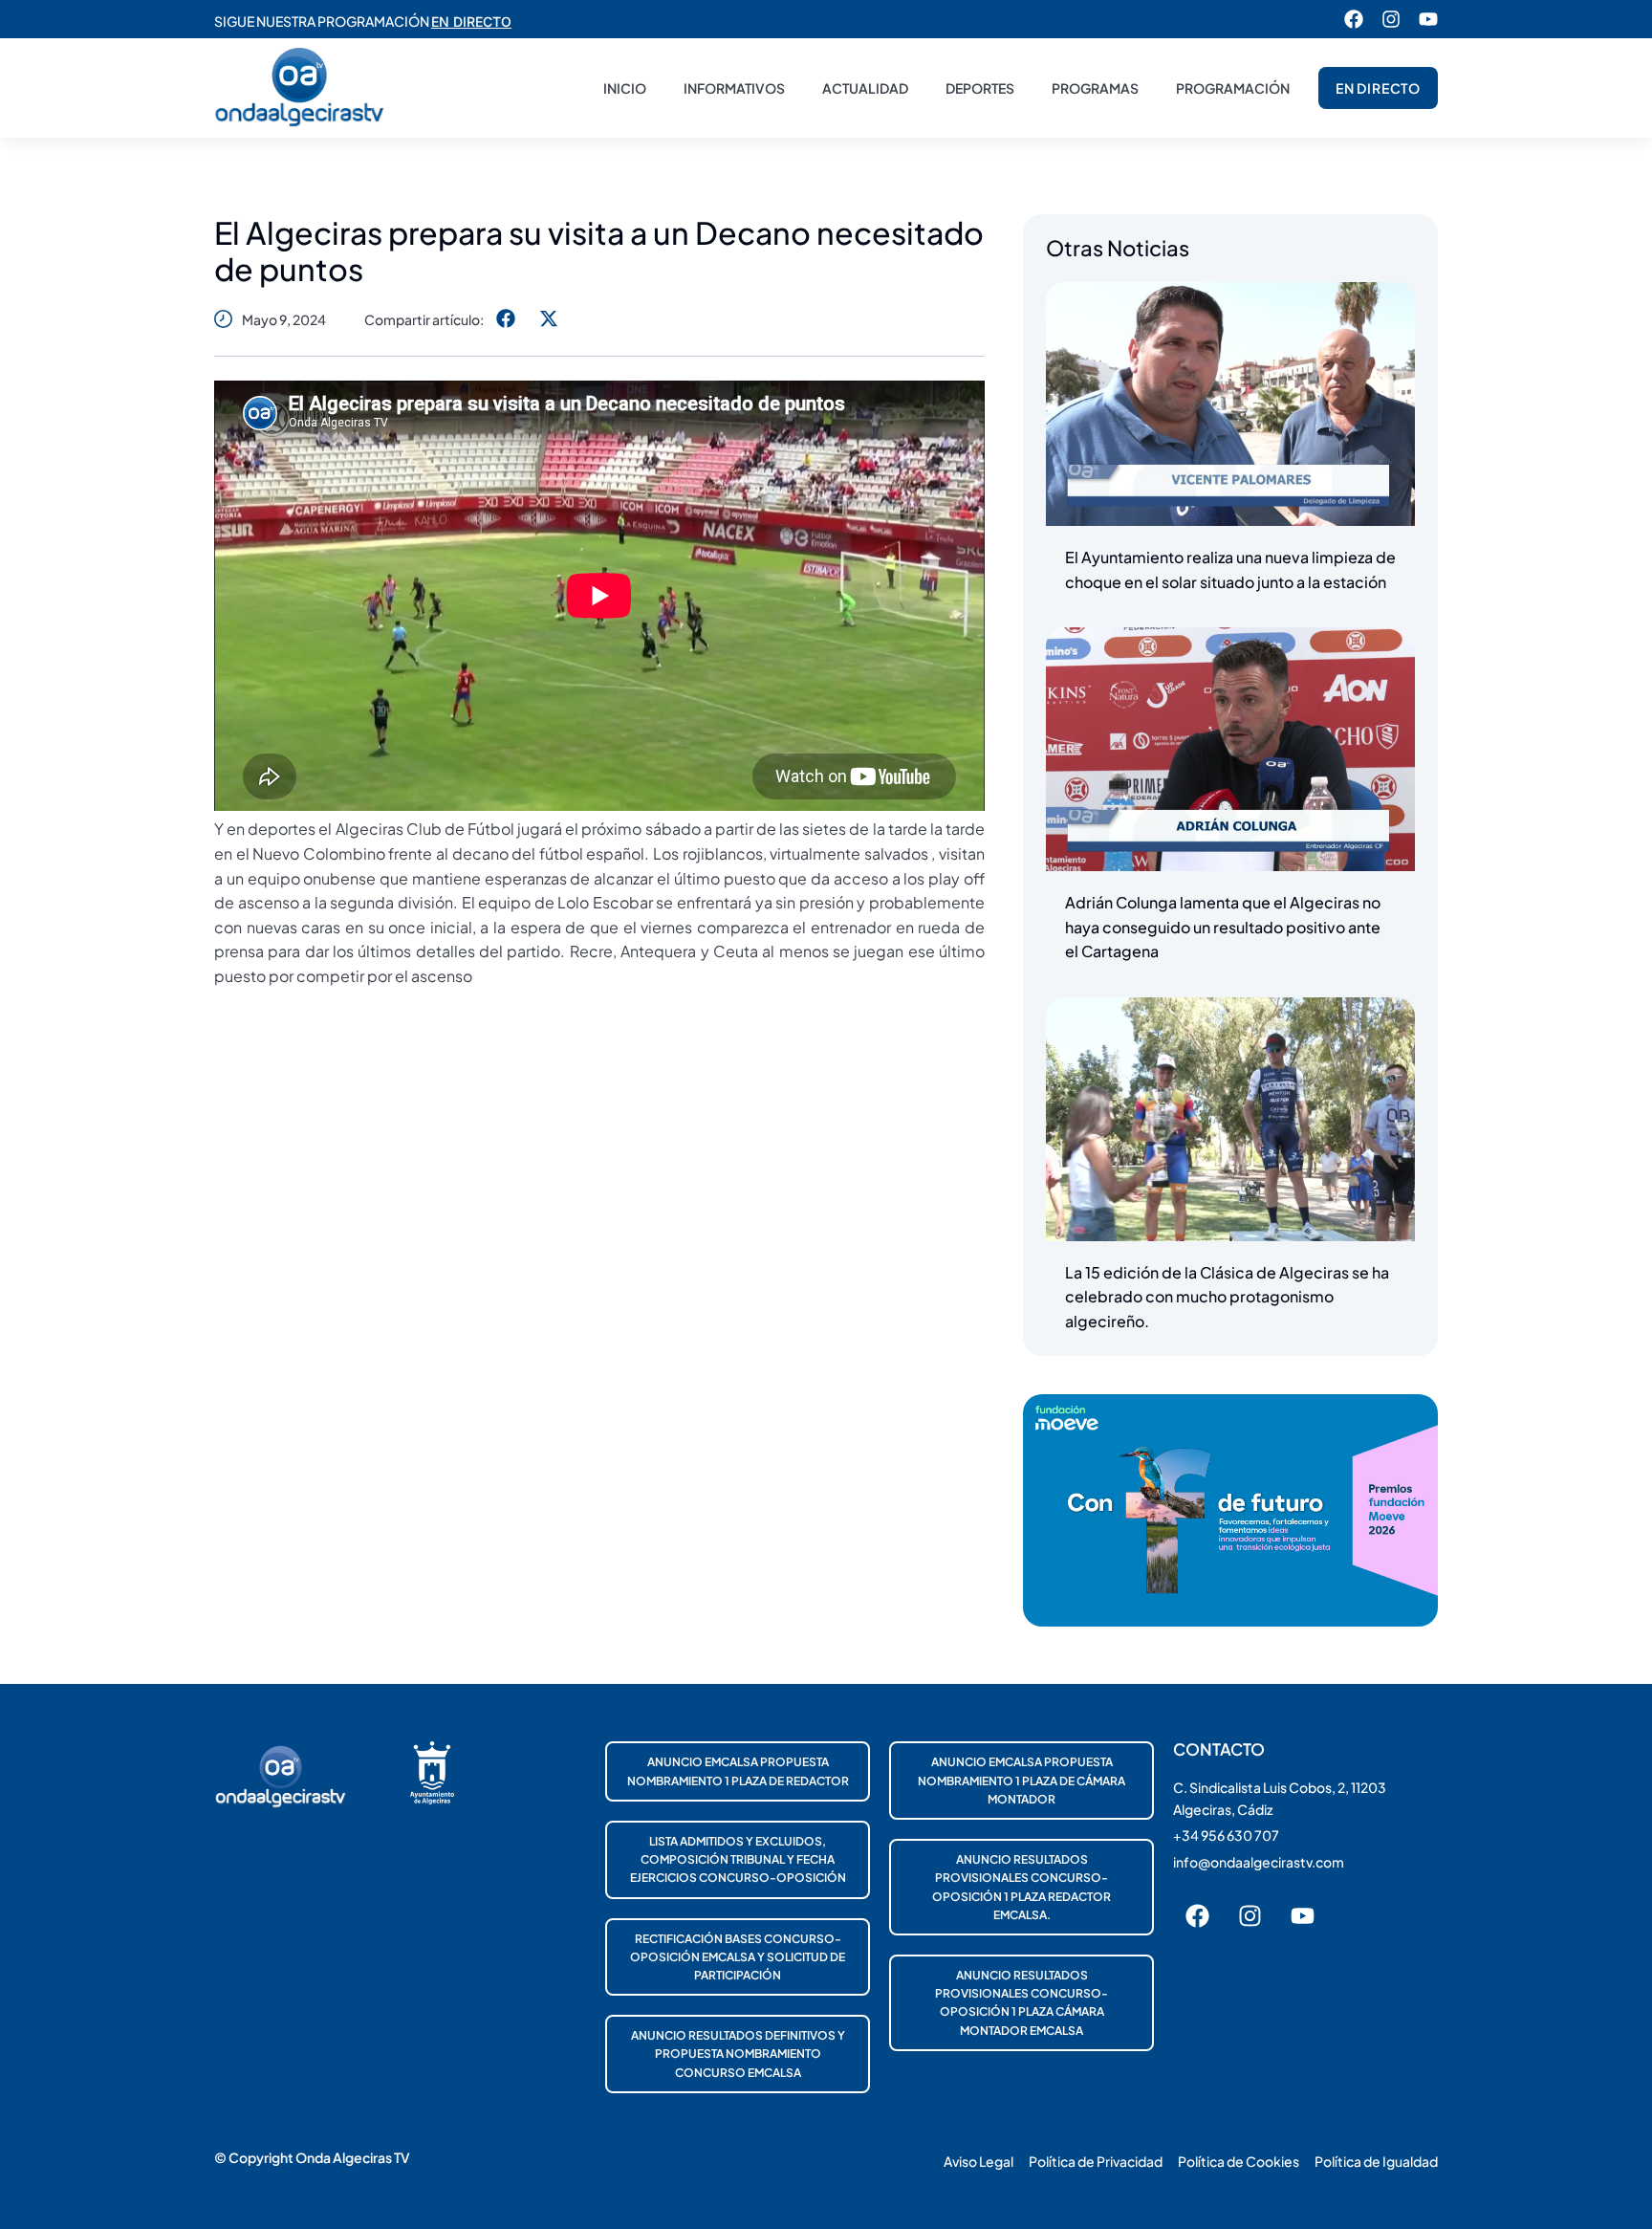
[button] (505, 319)
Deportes (980, 88)
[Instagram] (1391, 19)
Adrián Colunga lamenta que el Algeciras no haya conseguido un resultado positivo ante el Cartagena (1223, 927)
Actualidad (865, 88)
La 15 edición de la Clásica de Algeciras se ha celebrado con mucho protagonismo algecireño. (1227, 1297)
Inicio (625, 88)
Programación (1233, 88)
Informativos (734, 88)
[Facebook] (1354, 19)
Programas (1095, 88)
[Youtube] (1428, 19)
